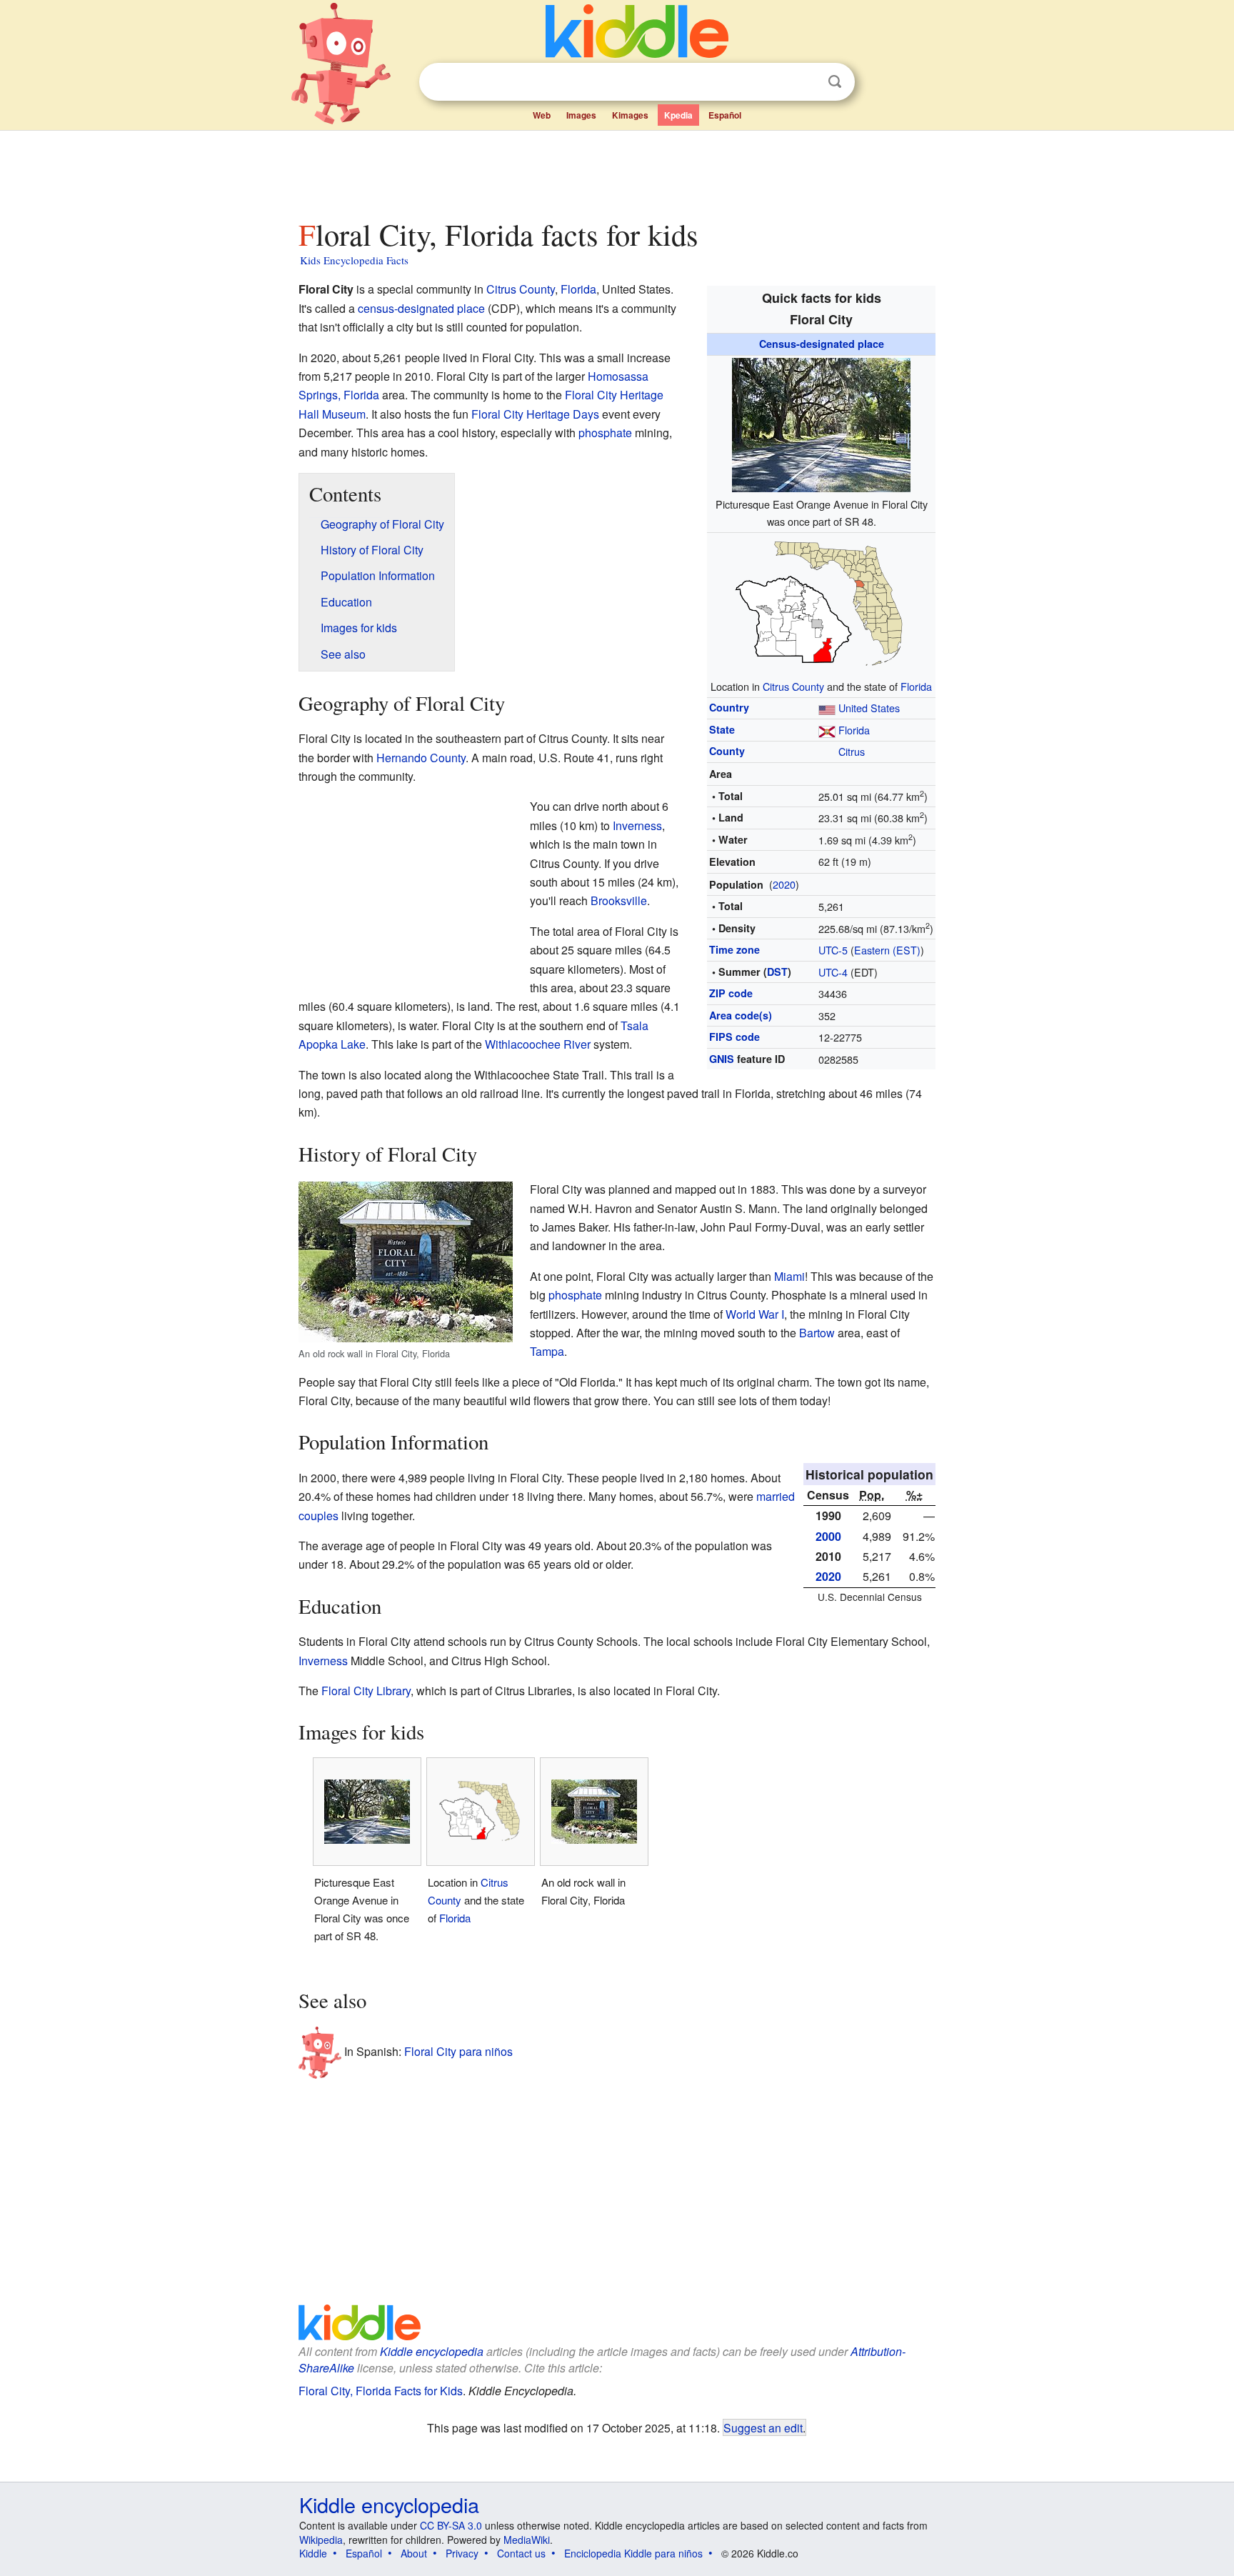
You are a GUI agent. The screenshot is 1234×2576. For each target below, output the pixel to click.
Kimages (630, 115)
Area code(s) (741, 1015)
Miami (789, 1276)
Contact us (521, 2553)
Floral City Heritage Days (535, 414)
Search (835, 82)
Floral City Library (366, 1691)
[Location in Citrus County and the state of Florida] (821, 603)
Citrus (852, 751)
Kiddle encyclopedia (432, 2351)
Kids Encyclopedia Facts (354, 260)
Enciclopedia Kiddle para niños (633, 2553)
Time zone (734, 949)
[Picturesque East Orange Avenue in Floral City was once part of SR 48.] (821, 423)
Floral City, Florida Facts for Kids (381, 2391)
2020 (784, 884)
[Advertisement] (616, 171)
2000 (828, 1536)
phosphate (605, 433)
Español (725, 115)
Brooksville (619, 900)
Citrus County (793, 686)
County (727, 751)
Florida (916, 686)
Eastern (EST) (887, 950)
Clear (806, 82)
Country (729, 707)
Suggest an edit (763, 2427)
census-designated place (421, 308)
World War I (755, 1314)
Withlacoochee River (538, 1044)
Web (542, 115)
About (414, 2553)
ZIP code (731, 993)
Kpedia (678, 115)
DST (777, 972)
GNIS (722, 1059)
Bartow (817, 1333)
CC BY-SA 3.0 (451, 2525)
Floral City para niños (458, 2051)
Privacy (462, 2553)
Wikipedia (321, 2540)
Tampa (547, 1351)
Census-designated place (822, 344)
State (722, 729)
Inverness (637, 825)
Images (581, 115)
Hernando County (421, 758)
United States (869, 708)
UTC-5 (833, 950)
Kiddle (313, 2553)
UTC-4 (833, 972)
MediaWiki (527, 2540)
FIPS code (734, 1037)
